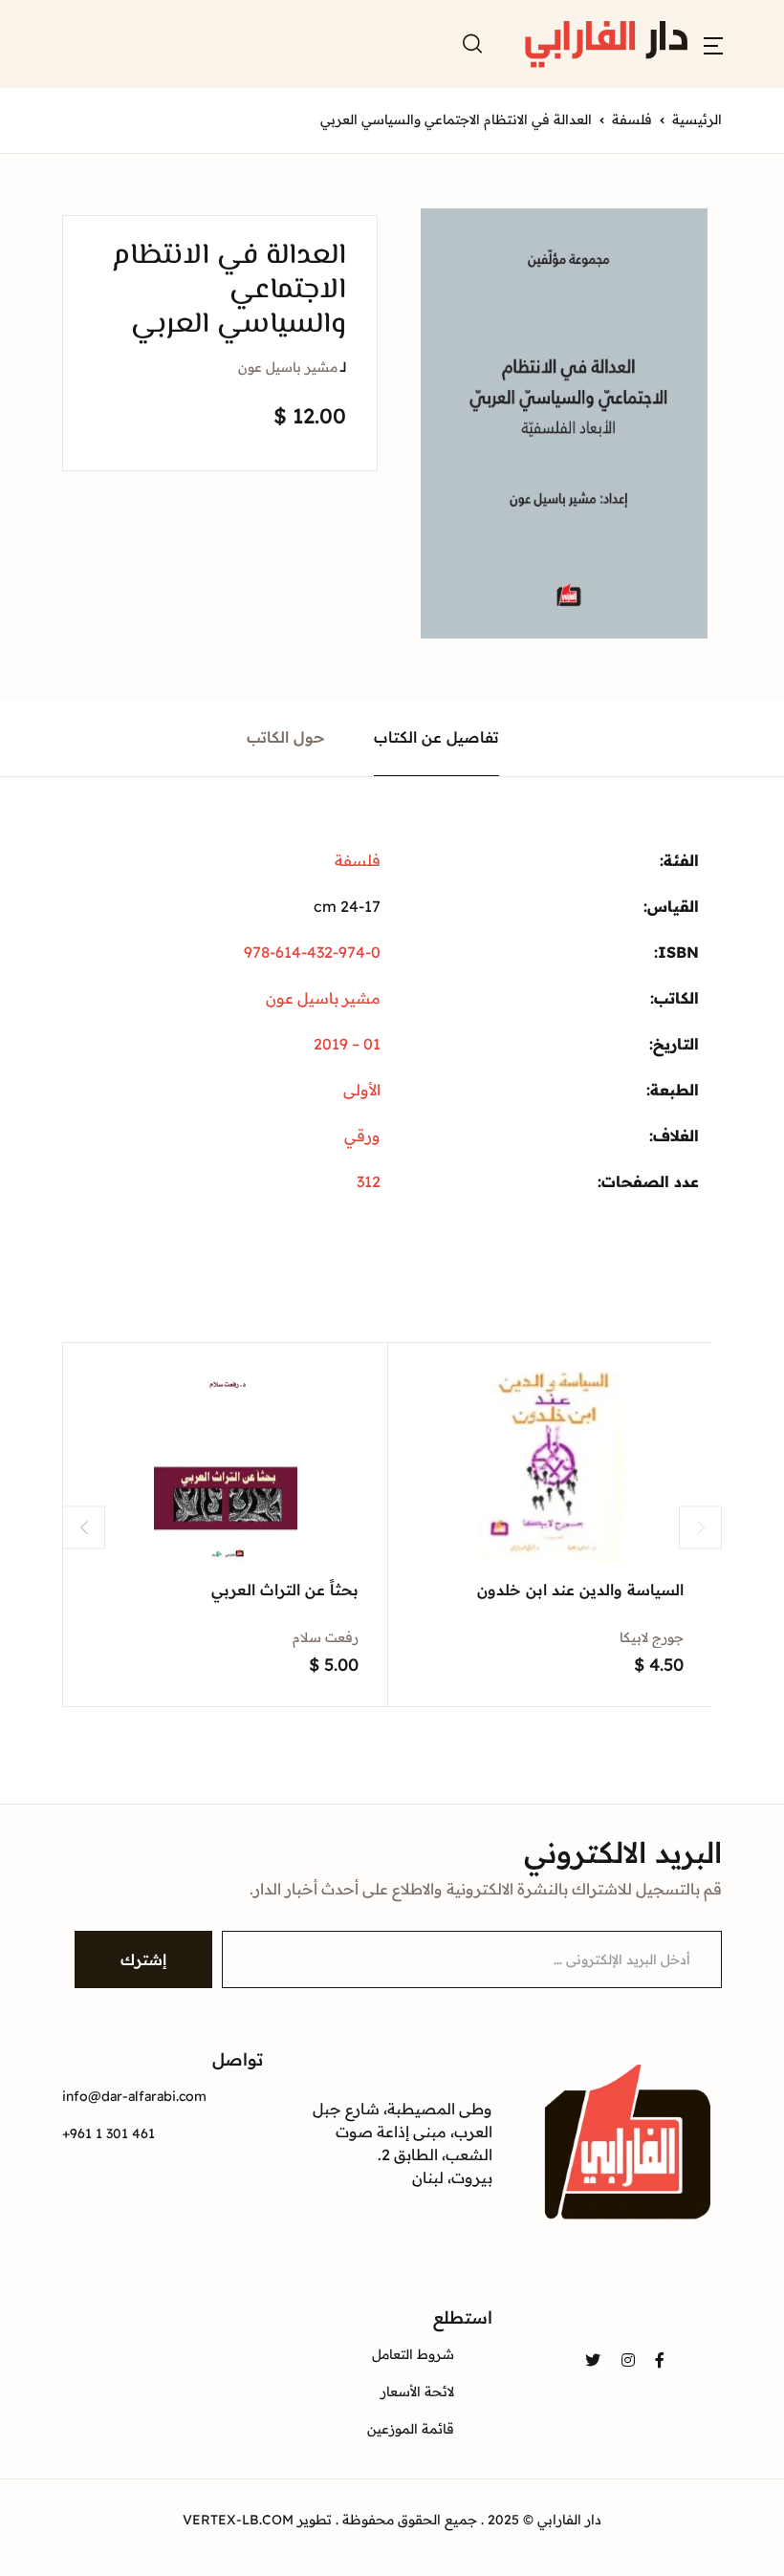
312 (369, 1181)
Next (700, 1527)
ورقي (362, 1136)
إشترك (143, 1959)
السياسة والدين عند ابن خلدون (580, 1590)
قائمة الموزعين (411, 2429)
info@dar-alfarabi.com (134, 2096)
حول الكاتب (286, 737)
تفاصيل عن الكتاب (436, 737)
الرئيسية (697, 119)
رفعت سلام (326, 1637)
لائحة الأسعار (417, 2392)
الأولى (362, 1090)
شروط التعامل (413, 2354)
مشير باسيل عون (288, 367)
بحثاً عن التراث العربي (285, 1590)
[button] (713, 44)
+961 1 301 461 (109, 2133)
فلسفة (632, 119)
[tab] (437, 737)
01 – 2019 (347, 1044)
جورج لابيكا (652, 1637)
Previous (84, 1527)
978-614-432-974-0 (312, 952)
